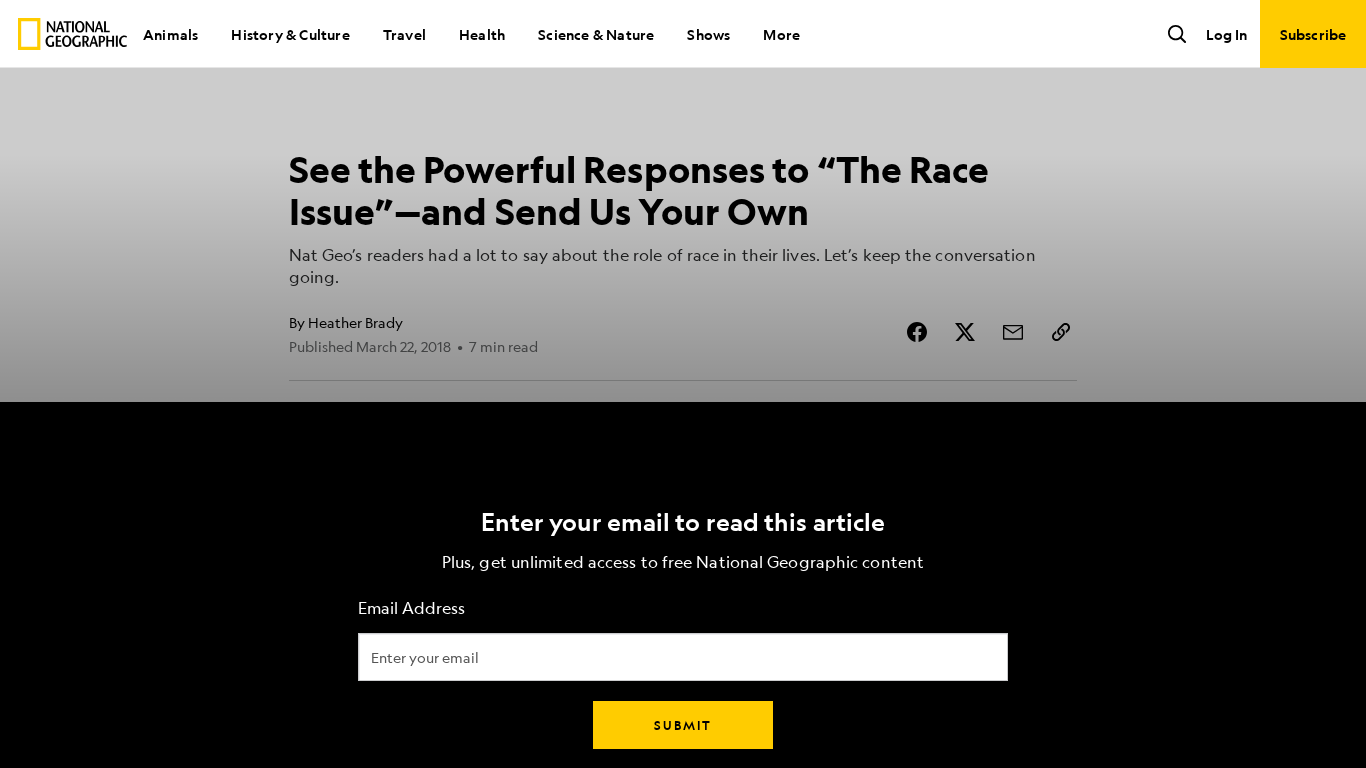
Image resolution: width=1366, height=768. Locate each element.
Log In (1226, 34)
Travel (404, 34)
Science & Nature (596, 34)
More (781, 34)
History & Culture (290, 34)
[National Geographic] (72, 34)
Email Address (411, 608)
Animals (170, 34)
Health (482, 34)
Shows (708, 34)
